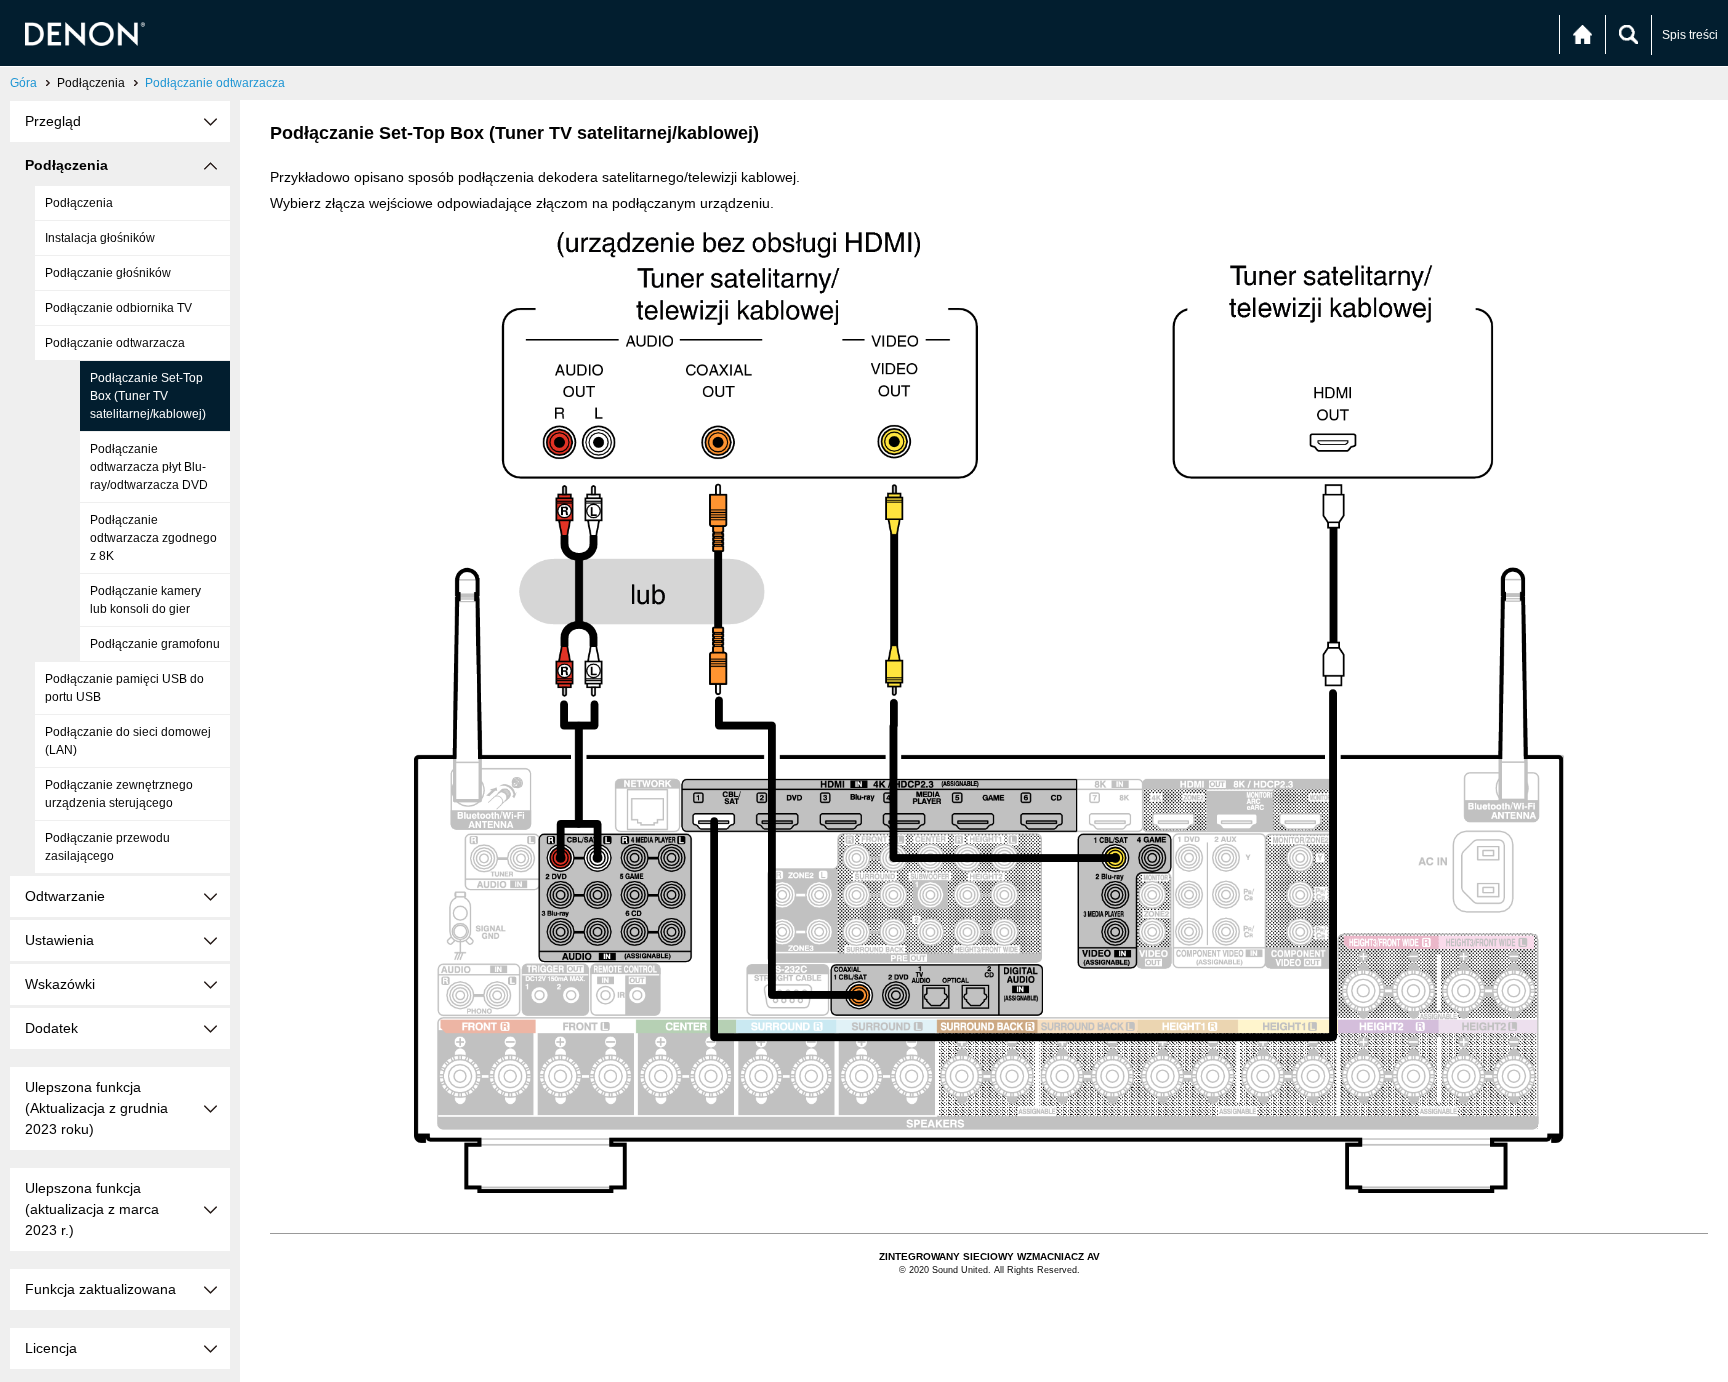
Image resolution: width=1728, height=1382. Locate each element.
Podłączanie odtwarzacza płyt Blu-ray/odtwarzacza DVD (149, 467)
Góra (23, 83)
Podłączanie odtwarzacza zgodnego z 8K (153, 538)
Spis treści (1690, 35)
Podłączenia (79, 203)
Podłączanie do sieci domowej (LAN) (128, 741)
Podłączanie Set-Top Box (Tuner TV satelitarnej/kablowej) (148, 396)
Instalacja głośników (100, 238)
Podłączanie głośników (108, 273)
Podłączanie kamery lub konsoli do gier (145, 600)
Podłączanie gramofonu (155, 644)
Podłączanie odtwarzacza (215, 83)
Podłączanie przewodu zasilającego (107, 847)
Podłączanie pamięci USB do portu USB (124, 688)
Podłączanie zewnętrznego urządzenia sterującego (119, 794)
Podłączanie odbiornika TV (118, 308)
